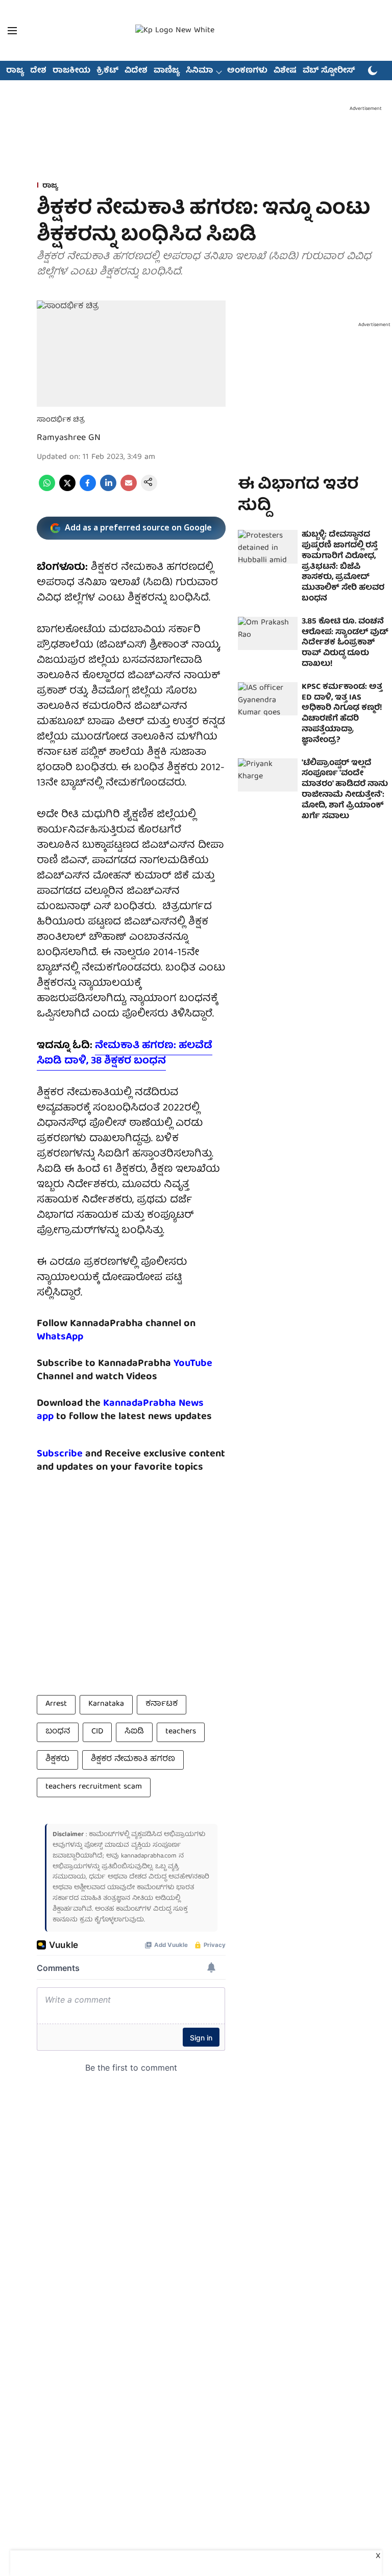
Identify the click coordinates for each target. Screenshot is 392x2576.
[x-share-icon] (67, 490)
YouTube (193, 1364)
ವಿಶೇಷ (285, 71)
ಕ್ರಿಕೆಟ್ (107, 71)
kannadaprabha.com (149, 1856)
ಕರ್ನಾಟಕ (162, 1704)
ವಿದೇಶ (136, 71)
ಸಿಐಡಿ (134, 1732)
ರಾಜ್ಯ (15, 71)
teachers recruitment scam (94, 1787)
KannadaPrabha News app (120, 1410)
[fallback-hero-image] (268, 547)
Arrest (56, 1704)
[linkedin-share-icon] (108, 490)
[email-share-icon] (129, 490)
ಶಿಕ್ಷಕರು (57, 1759)
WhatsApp (60, 1337)
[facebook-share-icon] (88, 490)
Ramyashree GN (69, 438)
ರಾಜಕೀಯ (71, 71)
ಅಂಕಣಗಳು (247, 71)
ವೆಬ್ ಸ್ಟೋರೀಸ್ (329, 71)
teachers (181, 1732)
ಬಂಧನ (58, 1732)
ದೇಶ (38, 71)
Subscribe (60, 1454)
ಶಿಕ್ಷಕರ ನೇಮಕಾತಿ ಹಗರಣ (133, 1759)
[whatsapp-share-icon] (47, 490)
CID (97, 1732)
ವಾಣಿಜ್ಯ (167, 71)
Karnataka (106, 1704)
